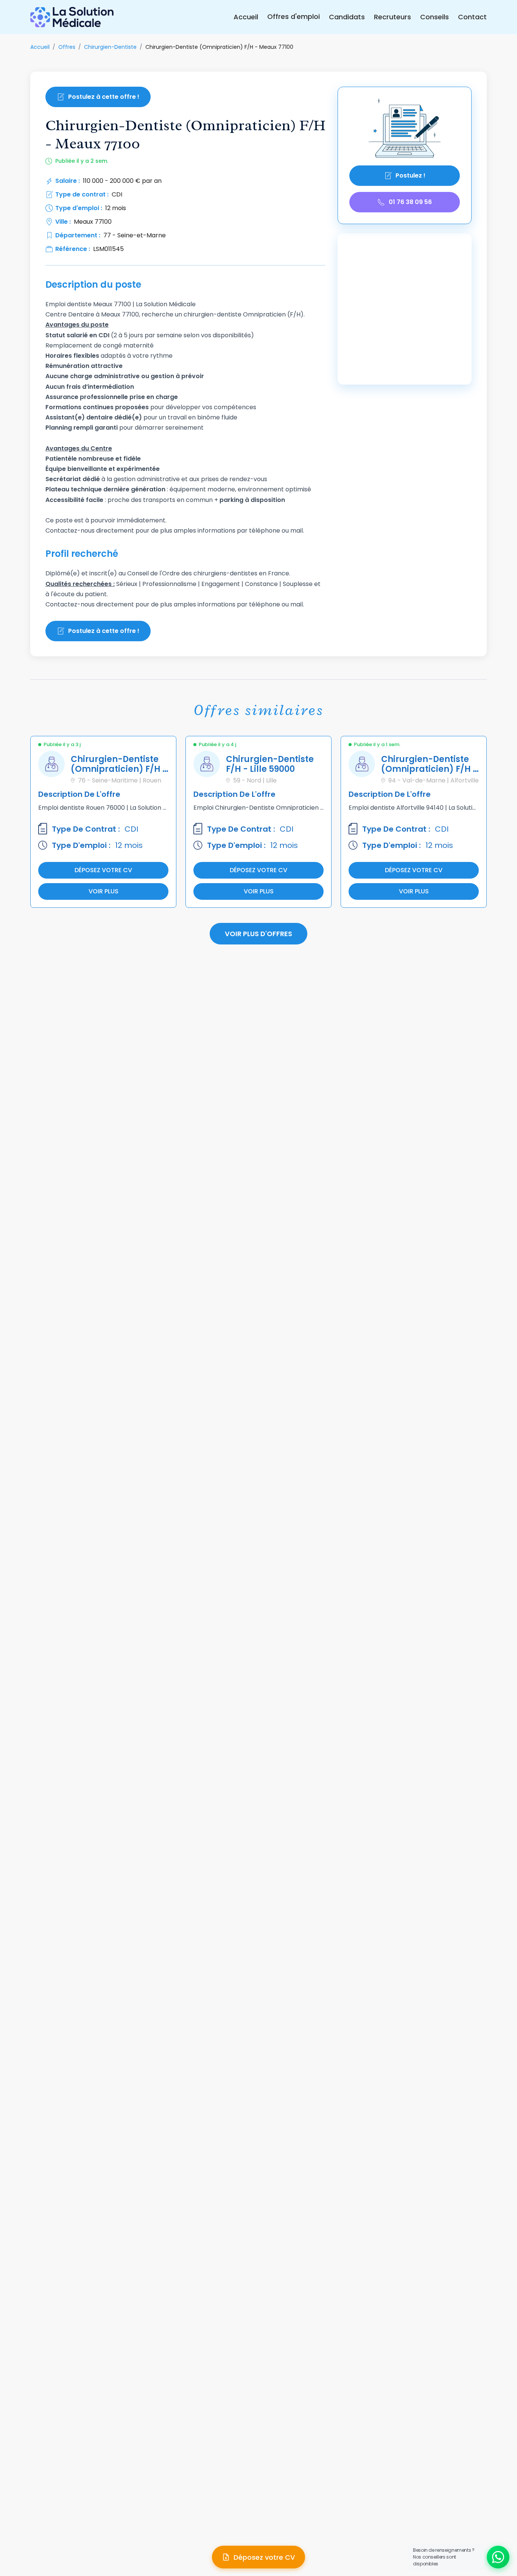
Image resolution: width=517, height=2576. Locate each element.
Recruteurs (392, 17)
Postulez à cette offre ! (104, 97)
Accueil (246, 17)
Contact (472, 17)
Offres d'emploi (294, 16)
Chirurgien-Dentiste (110, 47)
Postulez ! (410, 175)
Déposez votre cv (103, 870)
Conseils (434, 17)
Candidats (347, 17)
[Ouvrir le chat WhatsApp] (498, 2557)
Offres (67, 47)
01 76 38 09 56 (410, 202)
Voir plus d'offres (258, 934)
